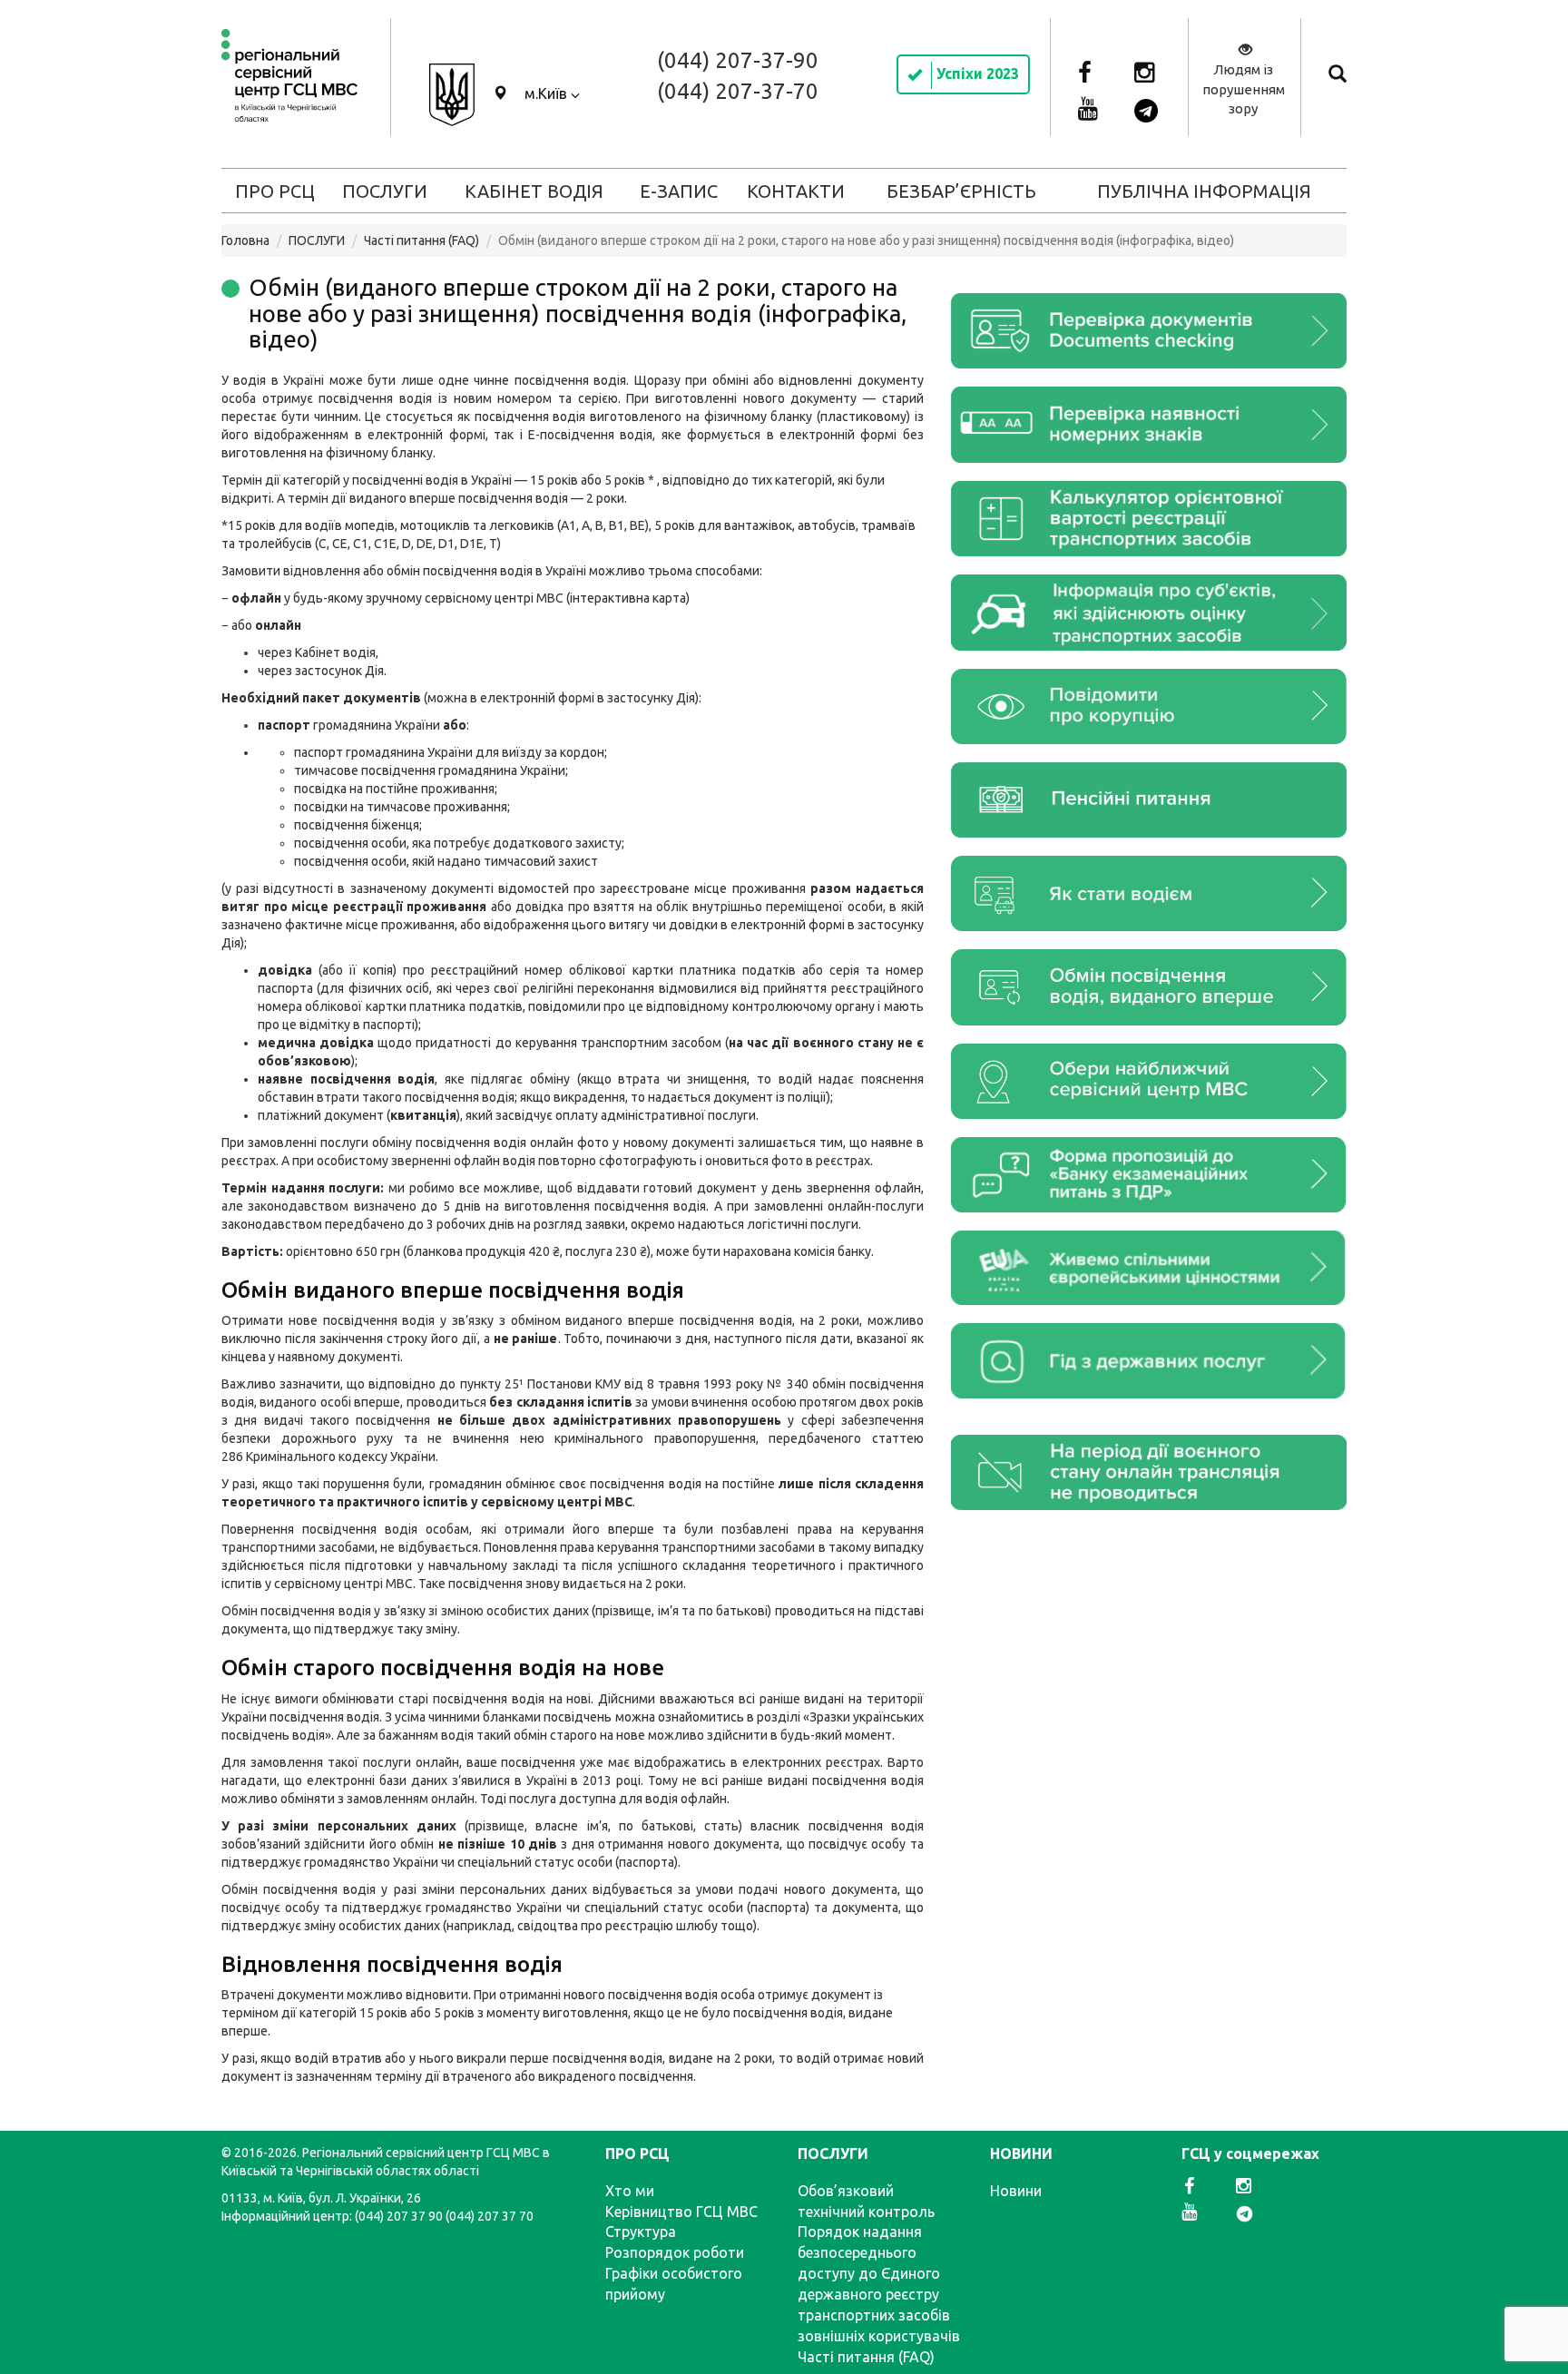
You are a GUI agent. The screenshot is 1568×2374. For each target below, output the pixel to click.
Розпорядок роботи (675, 2252)
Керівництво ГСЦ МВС (681, 2212)
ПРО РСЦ (275, 191)
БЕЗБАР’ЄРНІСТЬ (961, 191)
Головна (245, 240)
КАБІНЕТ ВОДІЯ (534, 191)
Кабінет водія (335, 652)
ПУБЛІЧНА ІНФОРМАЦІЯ (1204, 191)
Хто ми (630, 2191)
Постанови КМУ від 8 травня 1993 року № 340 (668, 1384)
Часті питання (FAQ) (421, 240)
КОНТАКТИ (796, 191)
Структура (641, 2232)
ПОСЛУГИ (385, 191)
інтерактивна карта (628, 598)
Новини (1016, 2191)
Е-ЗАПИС (679, 191)
